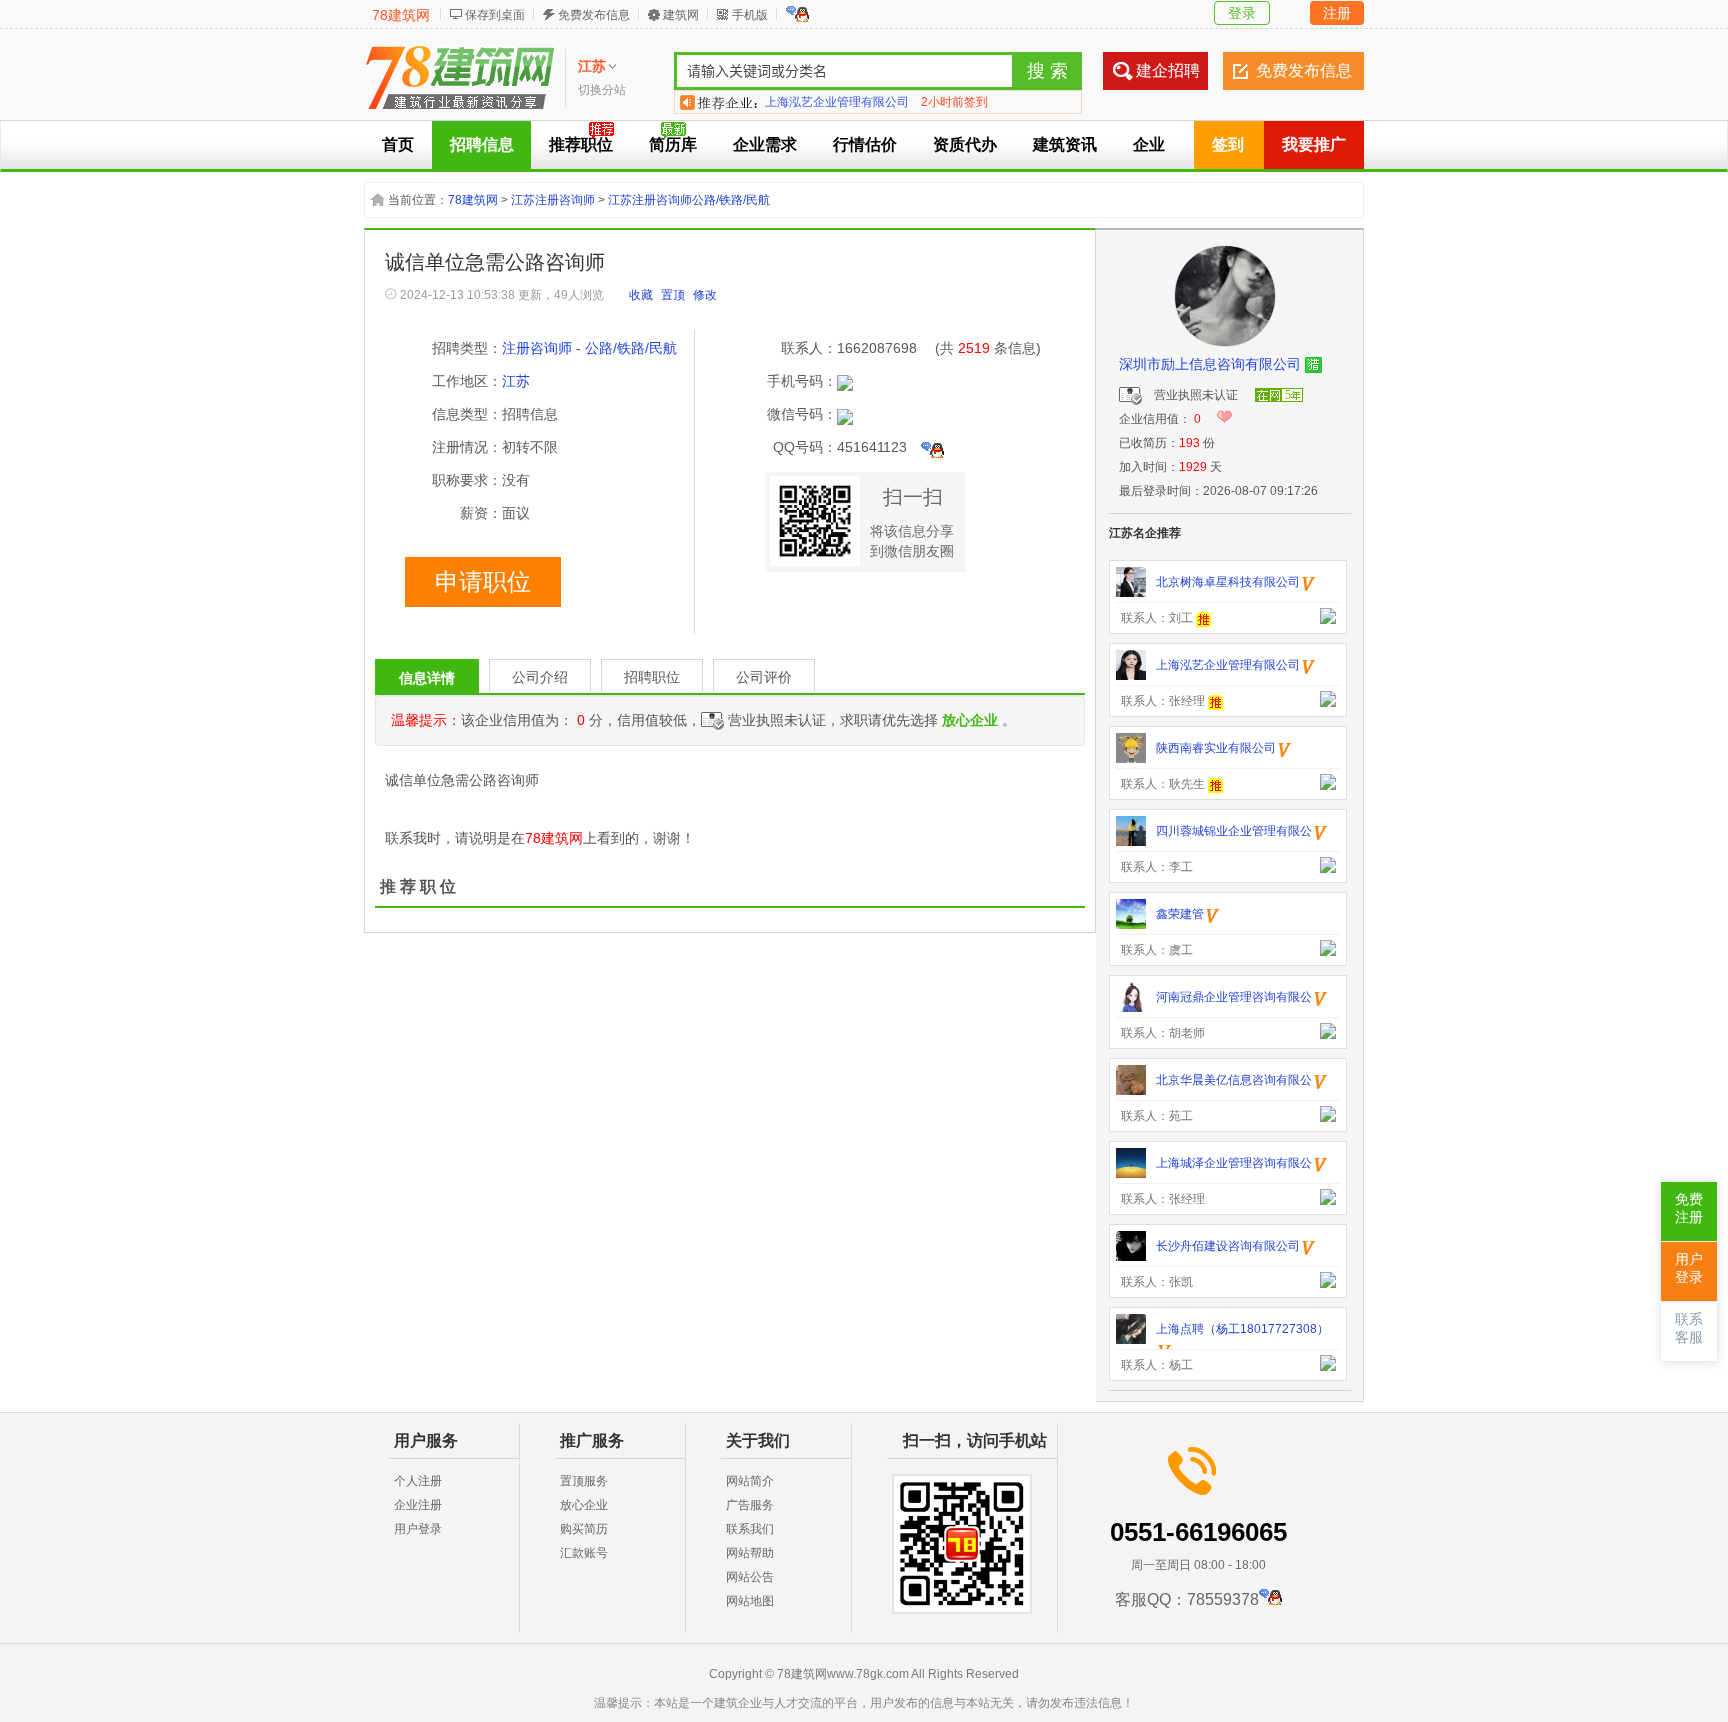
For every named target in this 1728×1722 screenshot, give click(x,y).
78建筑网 (401, 15)
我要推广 (1314, 144)
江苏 (516, 381)
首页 (398, 144)
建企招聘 (1168, 70)
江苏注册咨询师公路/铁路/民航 (689, 200)
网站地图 (750, 1601)
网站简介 (750, 1481)
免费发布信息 (594, 15)
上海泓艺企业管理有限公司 (837, 102)
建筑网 (681, 15)
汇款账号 (584, 1553)
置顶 (673, 295)
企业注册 (418, 1505)
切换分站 (602, 90)
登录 (1242, 13)
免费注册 (1689, 1208)
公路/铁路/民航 (631, 348)
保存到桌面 (495, 15)
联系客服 (1689, 1328)
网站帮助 (750, 1553)
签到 (1228, 144)
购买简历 (584, 1529)
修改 (705, 295)
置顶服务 (584, 1481)
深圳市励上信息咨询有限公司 (1210, 364)
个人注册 (418, 1481)
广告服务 (750, 1505)
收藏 (641, 295)
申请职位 (483, 582)
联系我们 (750, 1529)
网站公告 (750, 1577)
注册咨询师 (537, 348)
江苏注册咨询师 (553, 200)
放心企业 (584, 1505)
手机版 (750, 15)
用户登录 (418, 1529)
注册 (1337, 13)
